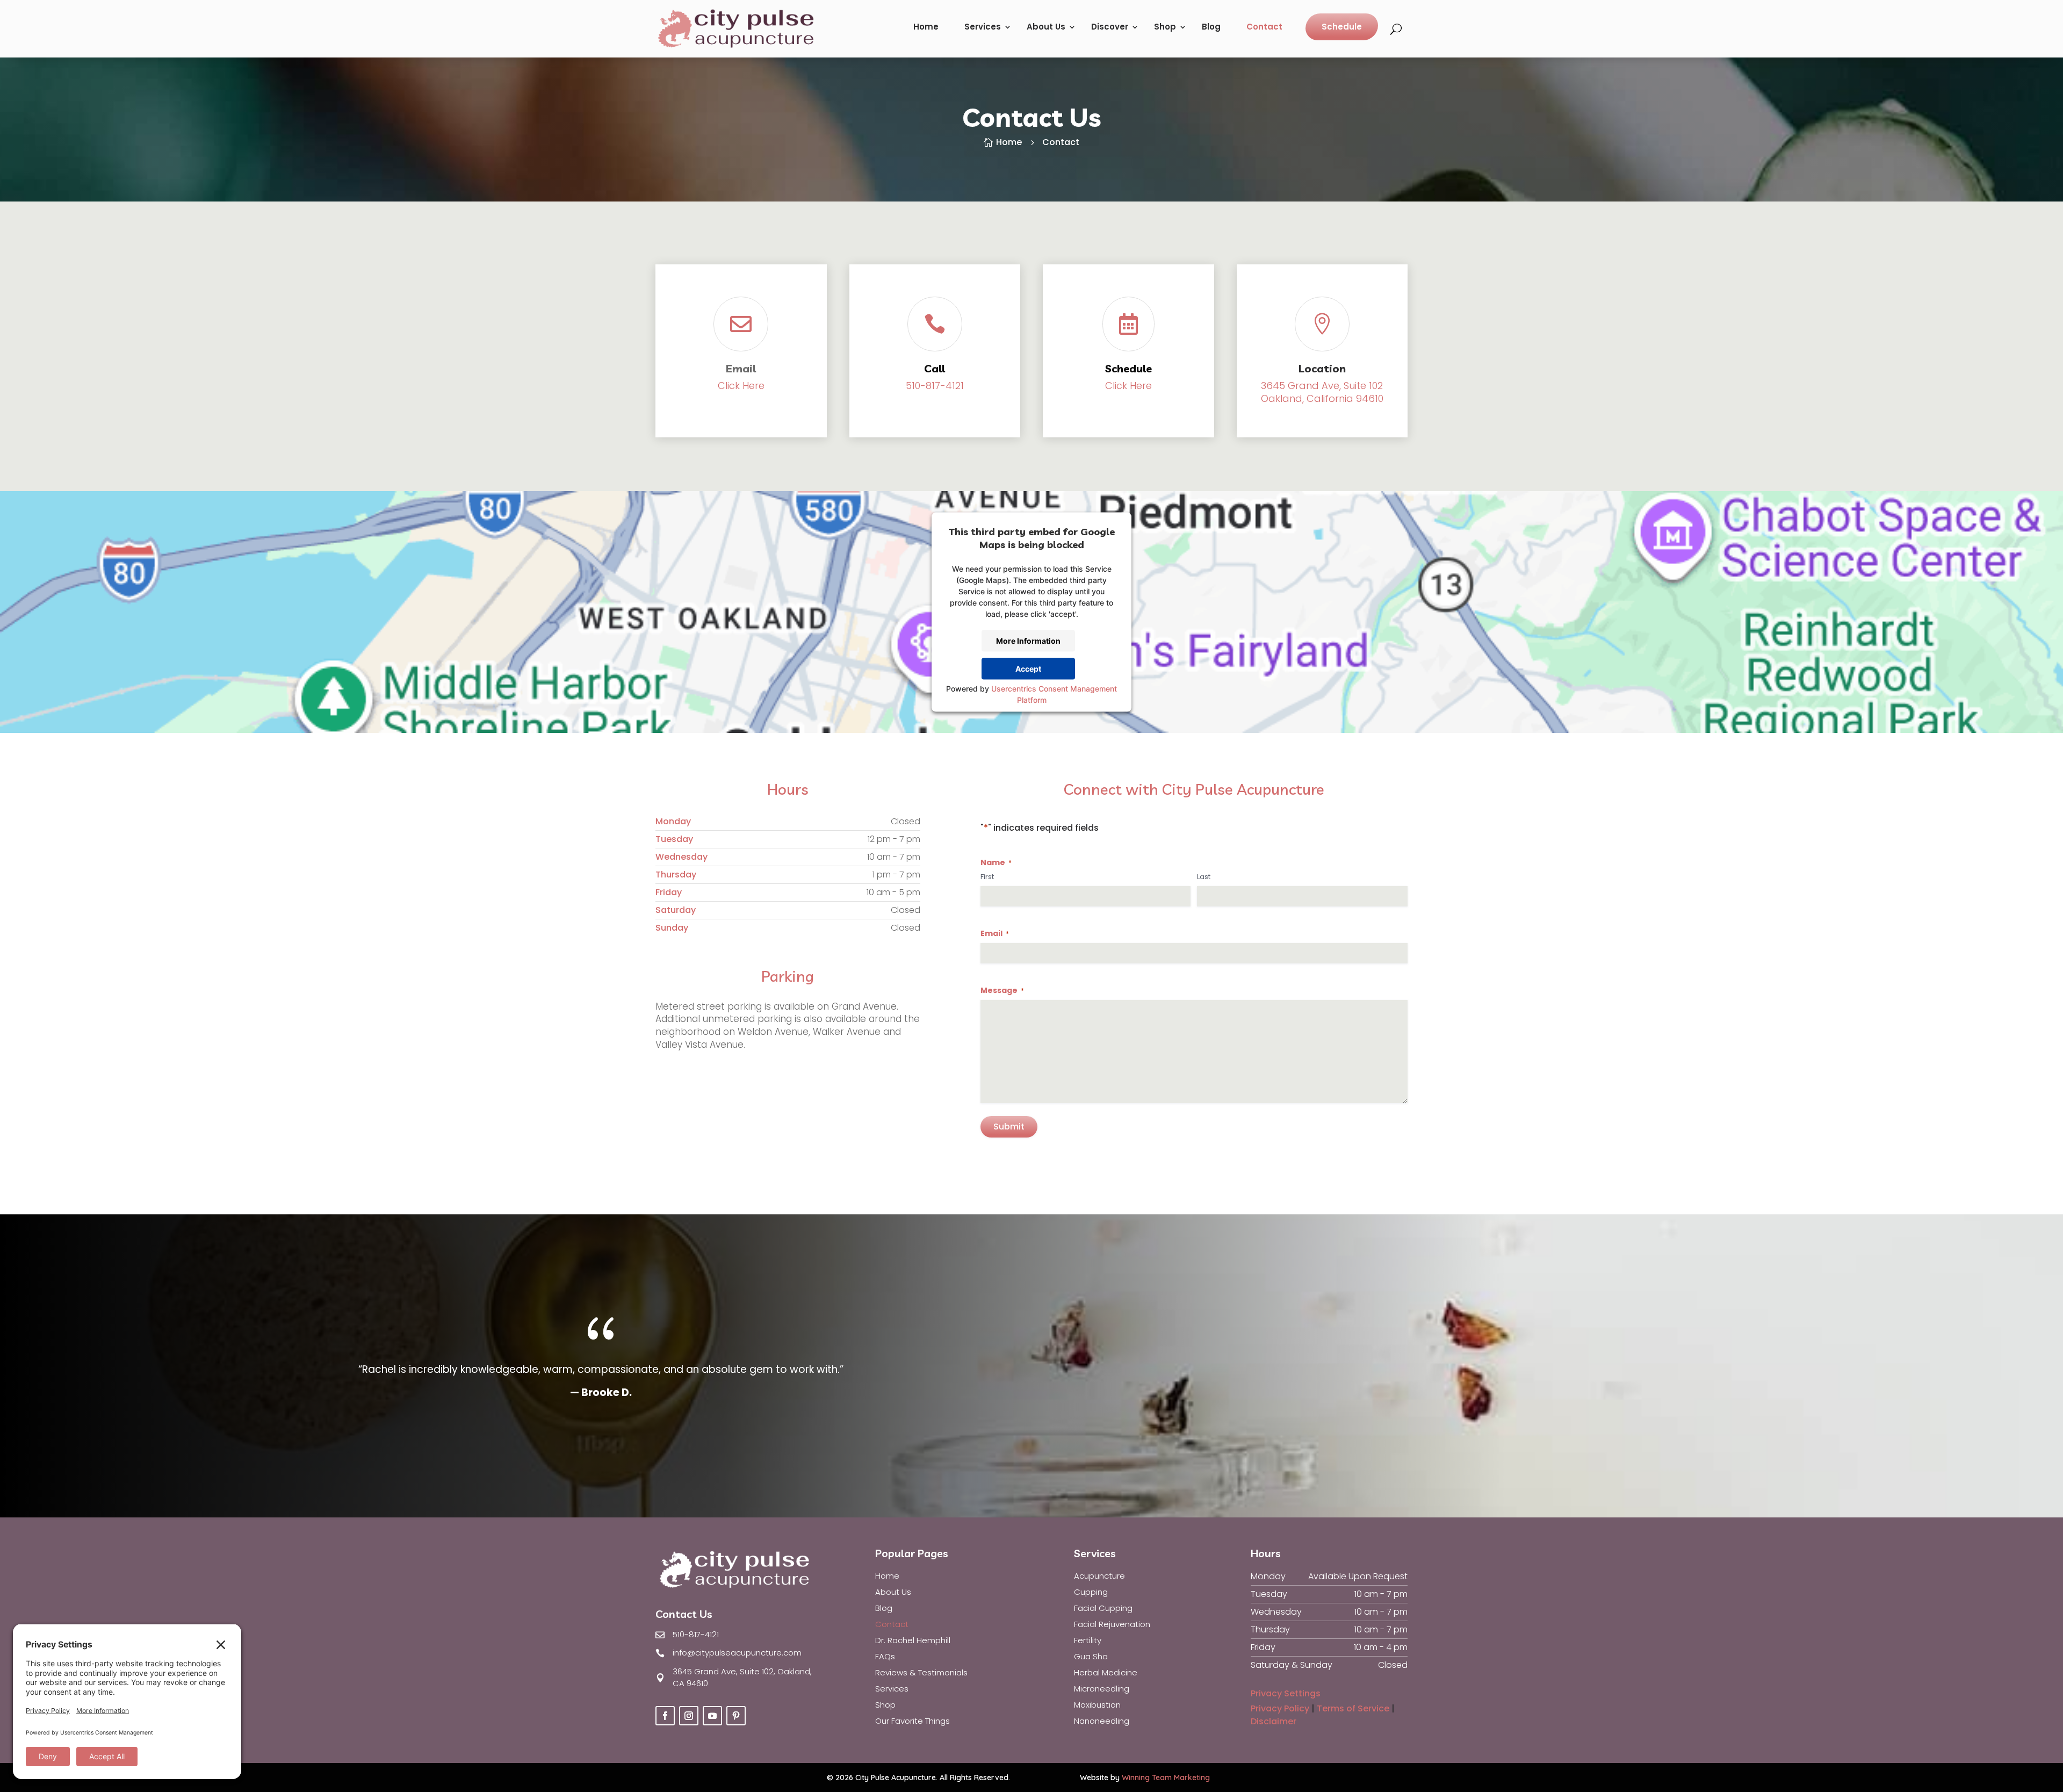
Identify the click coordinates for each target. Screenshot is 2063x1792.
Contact (1264, 27)
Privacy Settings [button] (1286, 1693)
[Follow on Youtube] (712, 1716)
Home (926, 27)
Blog (1211, 27)
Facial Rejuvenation (1112, 1625)
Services (983, 27)
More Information (1028, 641)
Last (1204, 877)
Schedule (1342, 27)
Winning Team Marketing (1166, 1777)
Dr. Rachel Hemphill (913, 1641)
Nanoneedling (1102, 1722)
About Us (1046, 27)
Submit (1009, 1127)
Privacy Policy (1280, 1708)
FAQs (885, 1657)
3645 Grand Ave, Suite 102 (1322, 386)
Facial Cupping (1103, 1609)
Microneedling (1102, 1690)
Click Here (741, 386)
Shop (1165, 27)
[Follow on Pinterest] (736, 1716)
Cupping (1091, 1593)
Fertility (1088, 1641)
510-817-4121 (935, 386)
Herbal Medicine (1106, 1674)
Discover (1110, 27)
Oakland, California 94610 (1322, 398)
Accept (1028, 669)
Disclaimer (1274, 1721)
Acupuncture (1099, 1577)
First (987, 877)
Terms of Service (1353, 1708)
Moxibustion (1097, 1706)
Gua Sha (1091, 1657)
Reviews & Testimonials (921, 1674)
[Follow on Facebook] (665, 1716)
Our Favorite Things (913, 1722)
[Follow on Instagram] (689, 1716)
